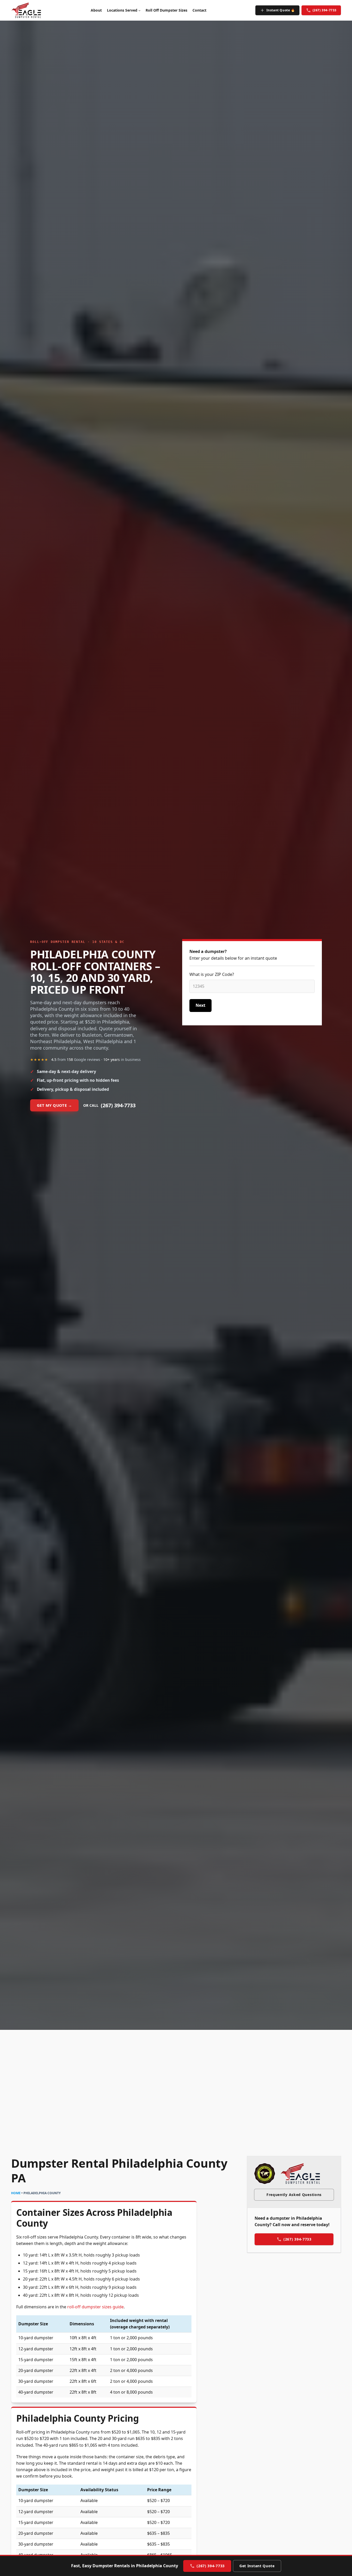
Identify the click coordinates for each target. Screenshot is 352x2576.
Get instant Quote (257, 2566)
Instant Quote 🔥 (281, 10)
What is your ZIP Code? (212, 974)
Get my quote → (54, 1105)
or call (109, 1105)
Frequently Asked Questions (294, 2195)
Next (200, 1005)
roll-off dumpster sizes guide (95, 2307)
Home (16, 2193)
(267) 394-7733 (325, 10)
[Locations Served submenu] (139, 10)
